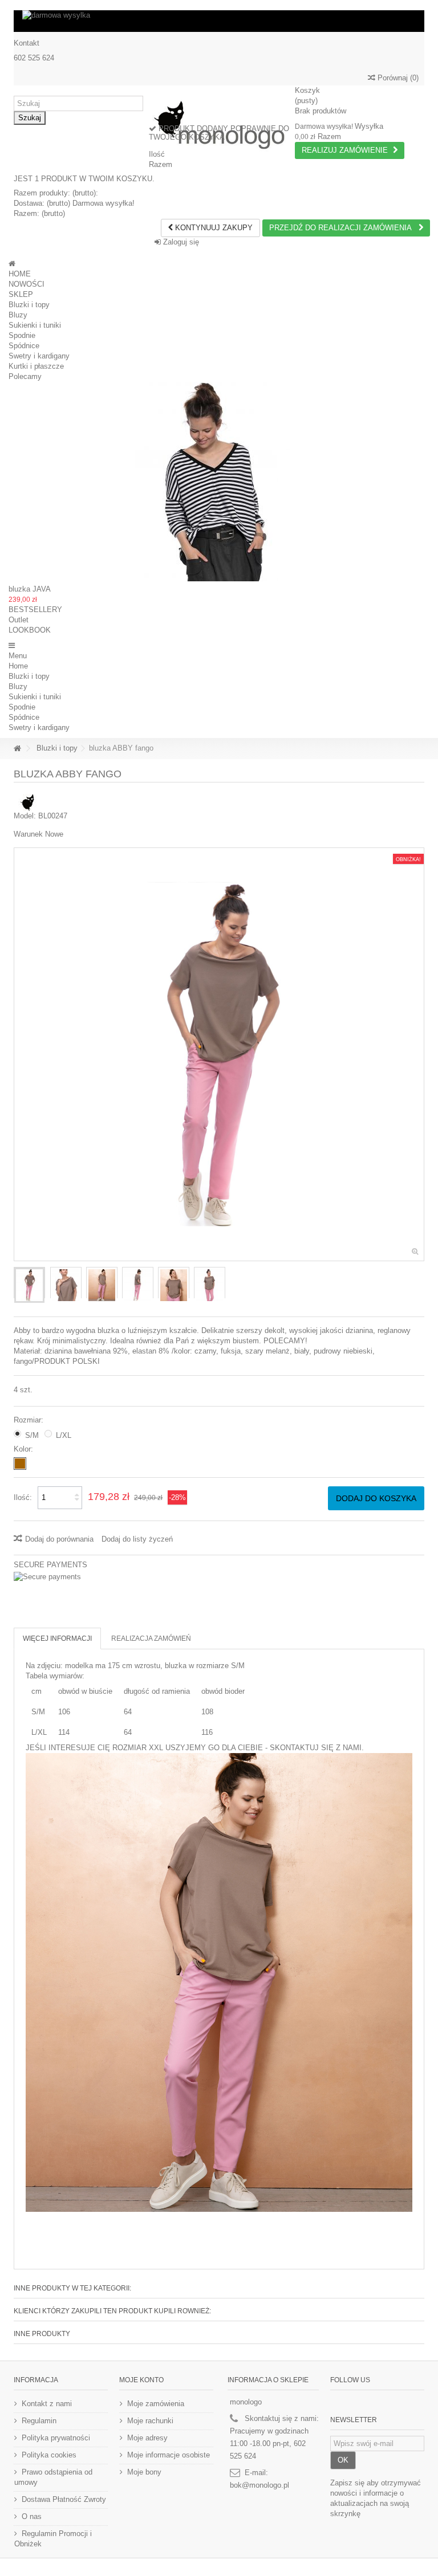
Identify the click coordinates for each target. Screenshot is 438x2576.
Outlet (19, 620)
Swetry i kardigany (39, 356)
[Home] (12, 264)
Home (18, 666)
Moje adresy (147, 2438)
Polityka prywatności (56, 2438)
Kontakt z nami (47, 2404)
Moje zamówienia (156, 2404)
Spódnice (24, 346)
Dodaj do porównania (59, 1539)
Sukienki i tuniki (35, 325)
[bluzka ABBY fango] (29, 1285)
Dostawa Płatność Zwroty (64, 2499)
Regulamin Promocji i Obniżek (53, 2539)
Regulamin (39, 2421)
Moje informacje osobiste (169, 2455)
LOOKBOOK (30, 630)
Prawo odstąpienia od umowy (53, 2477)
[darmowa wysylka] (219, 21)
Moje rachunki (150, 2421)
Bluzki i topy (29, 305)
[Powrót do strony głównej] (17, 749)
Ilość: (23, 1497)
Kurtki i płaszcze (36, 366)
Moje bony (144, 2472)
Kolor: (25, 1449)
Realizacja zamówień (151, 1638)
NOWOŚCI (27, 284)
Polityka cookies (49, 2455)
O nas (32, 2516)
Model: (25, 816)
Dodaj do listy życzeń (137, 1539)
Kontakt (27, 43)
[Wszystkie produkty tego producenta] (28, 802)
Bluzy (18, 315)
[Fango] (20, 1464)
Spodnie (22, 335)
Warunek (28, 834)
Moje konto (141, 2380)
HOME (20, 274)
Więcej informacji (57, 1638)
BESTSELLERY (35, 610)
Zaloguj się (180, 242)
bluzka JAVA (30, 589)
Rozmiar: (30, 1420)
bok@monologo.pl (259, 2485)
